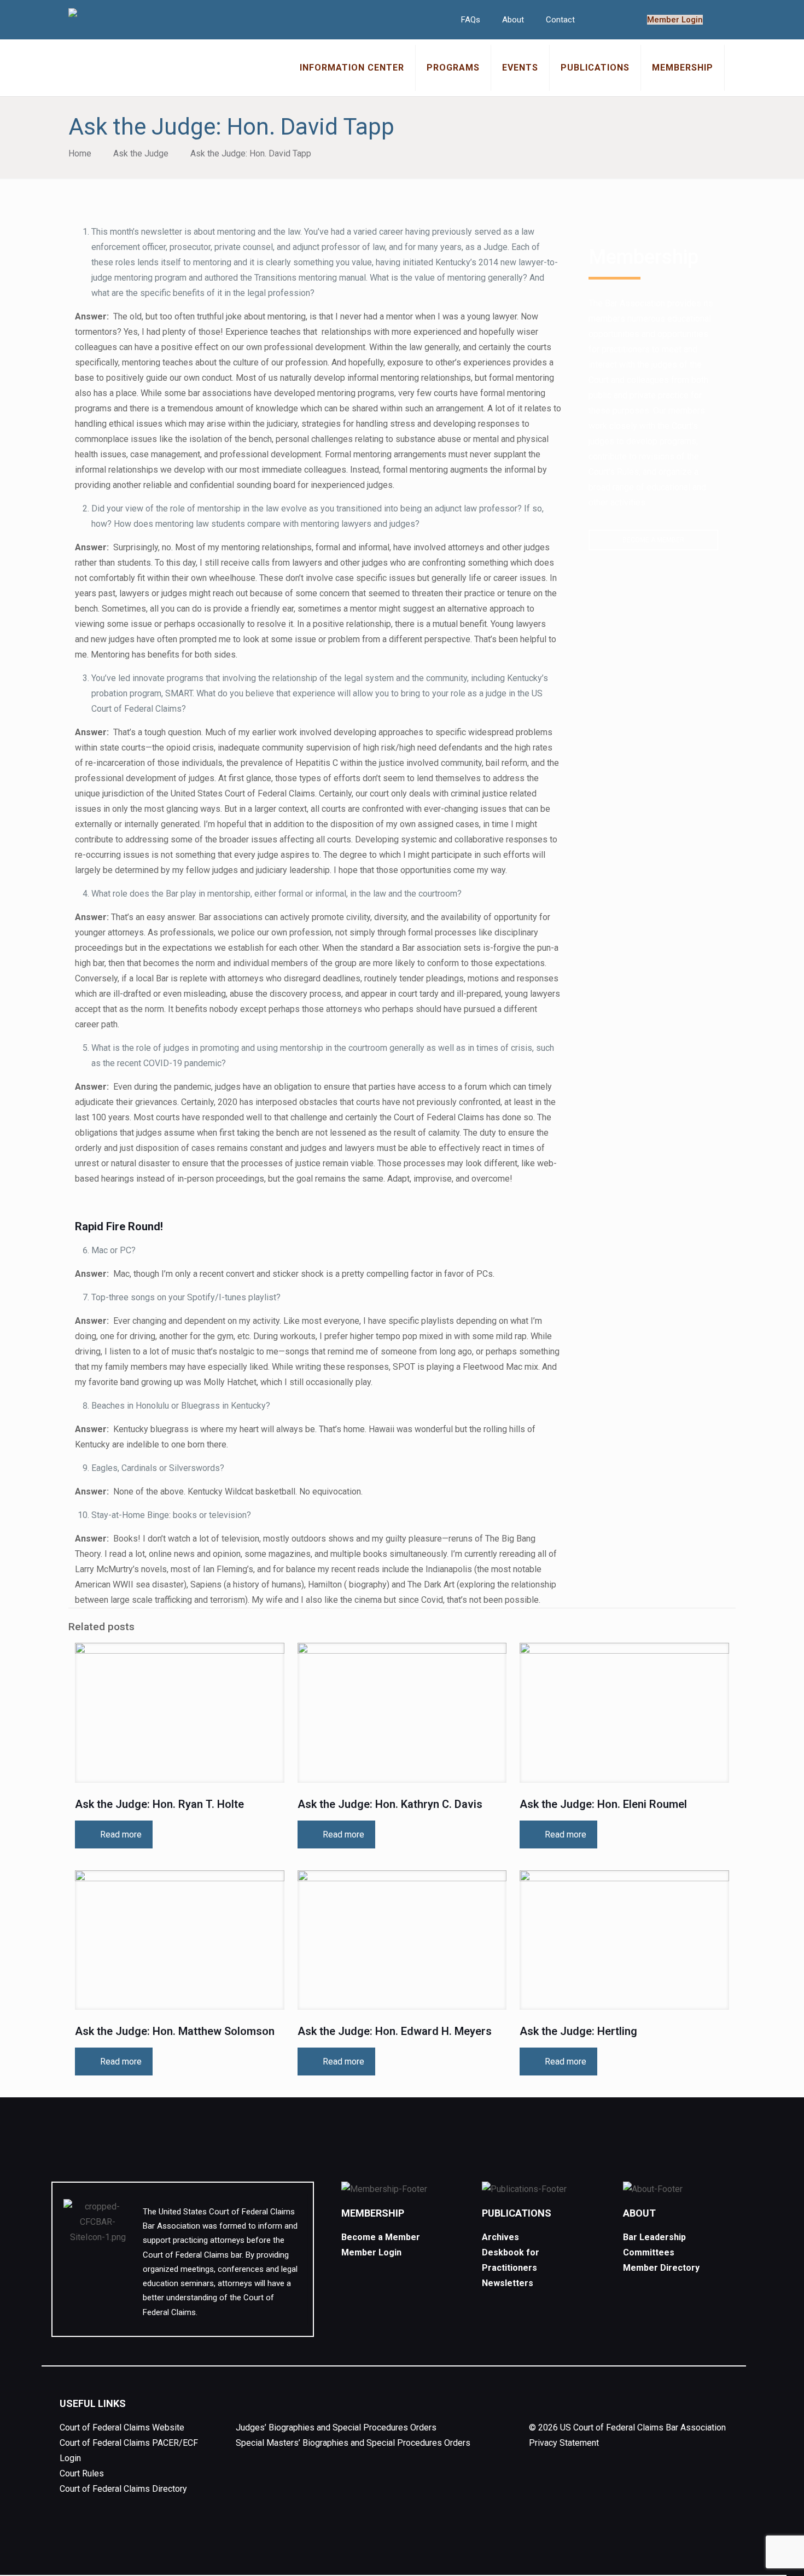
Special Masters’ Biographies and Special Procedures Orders (353, 2443)
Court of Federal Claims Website (122, 2427)
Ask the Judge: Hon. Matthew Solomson (175, 2031)
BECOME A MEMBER (653, 540)
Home (80, 153)
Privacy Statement (564, 2443)
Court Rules (82, 2473)
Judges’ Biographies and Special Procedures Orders (336, 2427)
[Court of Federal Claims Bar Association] (73, 14)
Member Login (675, 20)
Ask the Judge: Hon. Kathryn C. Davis (390, 1804)
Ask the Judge (141, 153)
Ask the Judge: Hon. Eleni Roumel (603, 1804)
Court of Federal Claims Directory (123, 2489)
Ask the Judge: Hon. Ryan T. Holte (159, 1804)
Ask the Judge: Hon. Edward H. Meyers (395, 2031)
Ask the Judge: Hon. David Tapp (251, 153)
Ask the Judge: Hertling (578, 2031)
